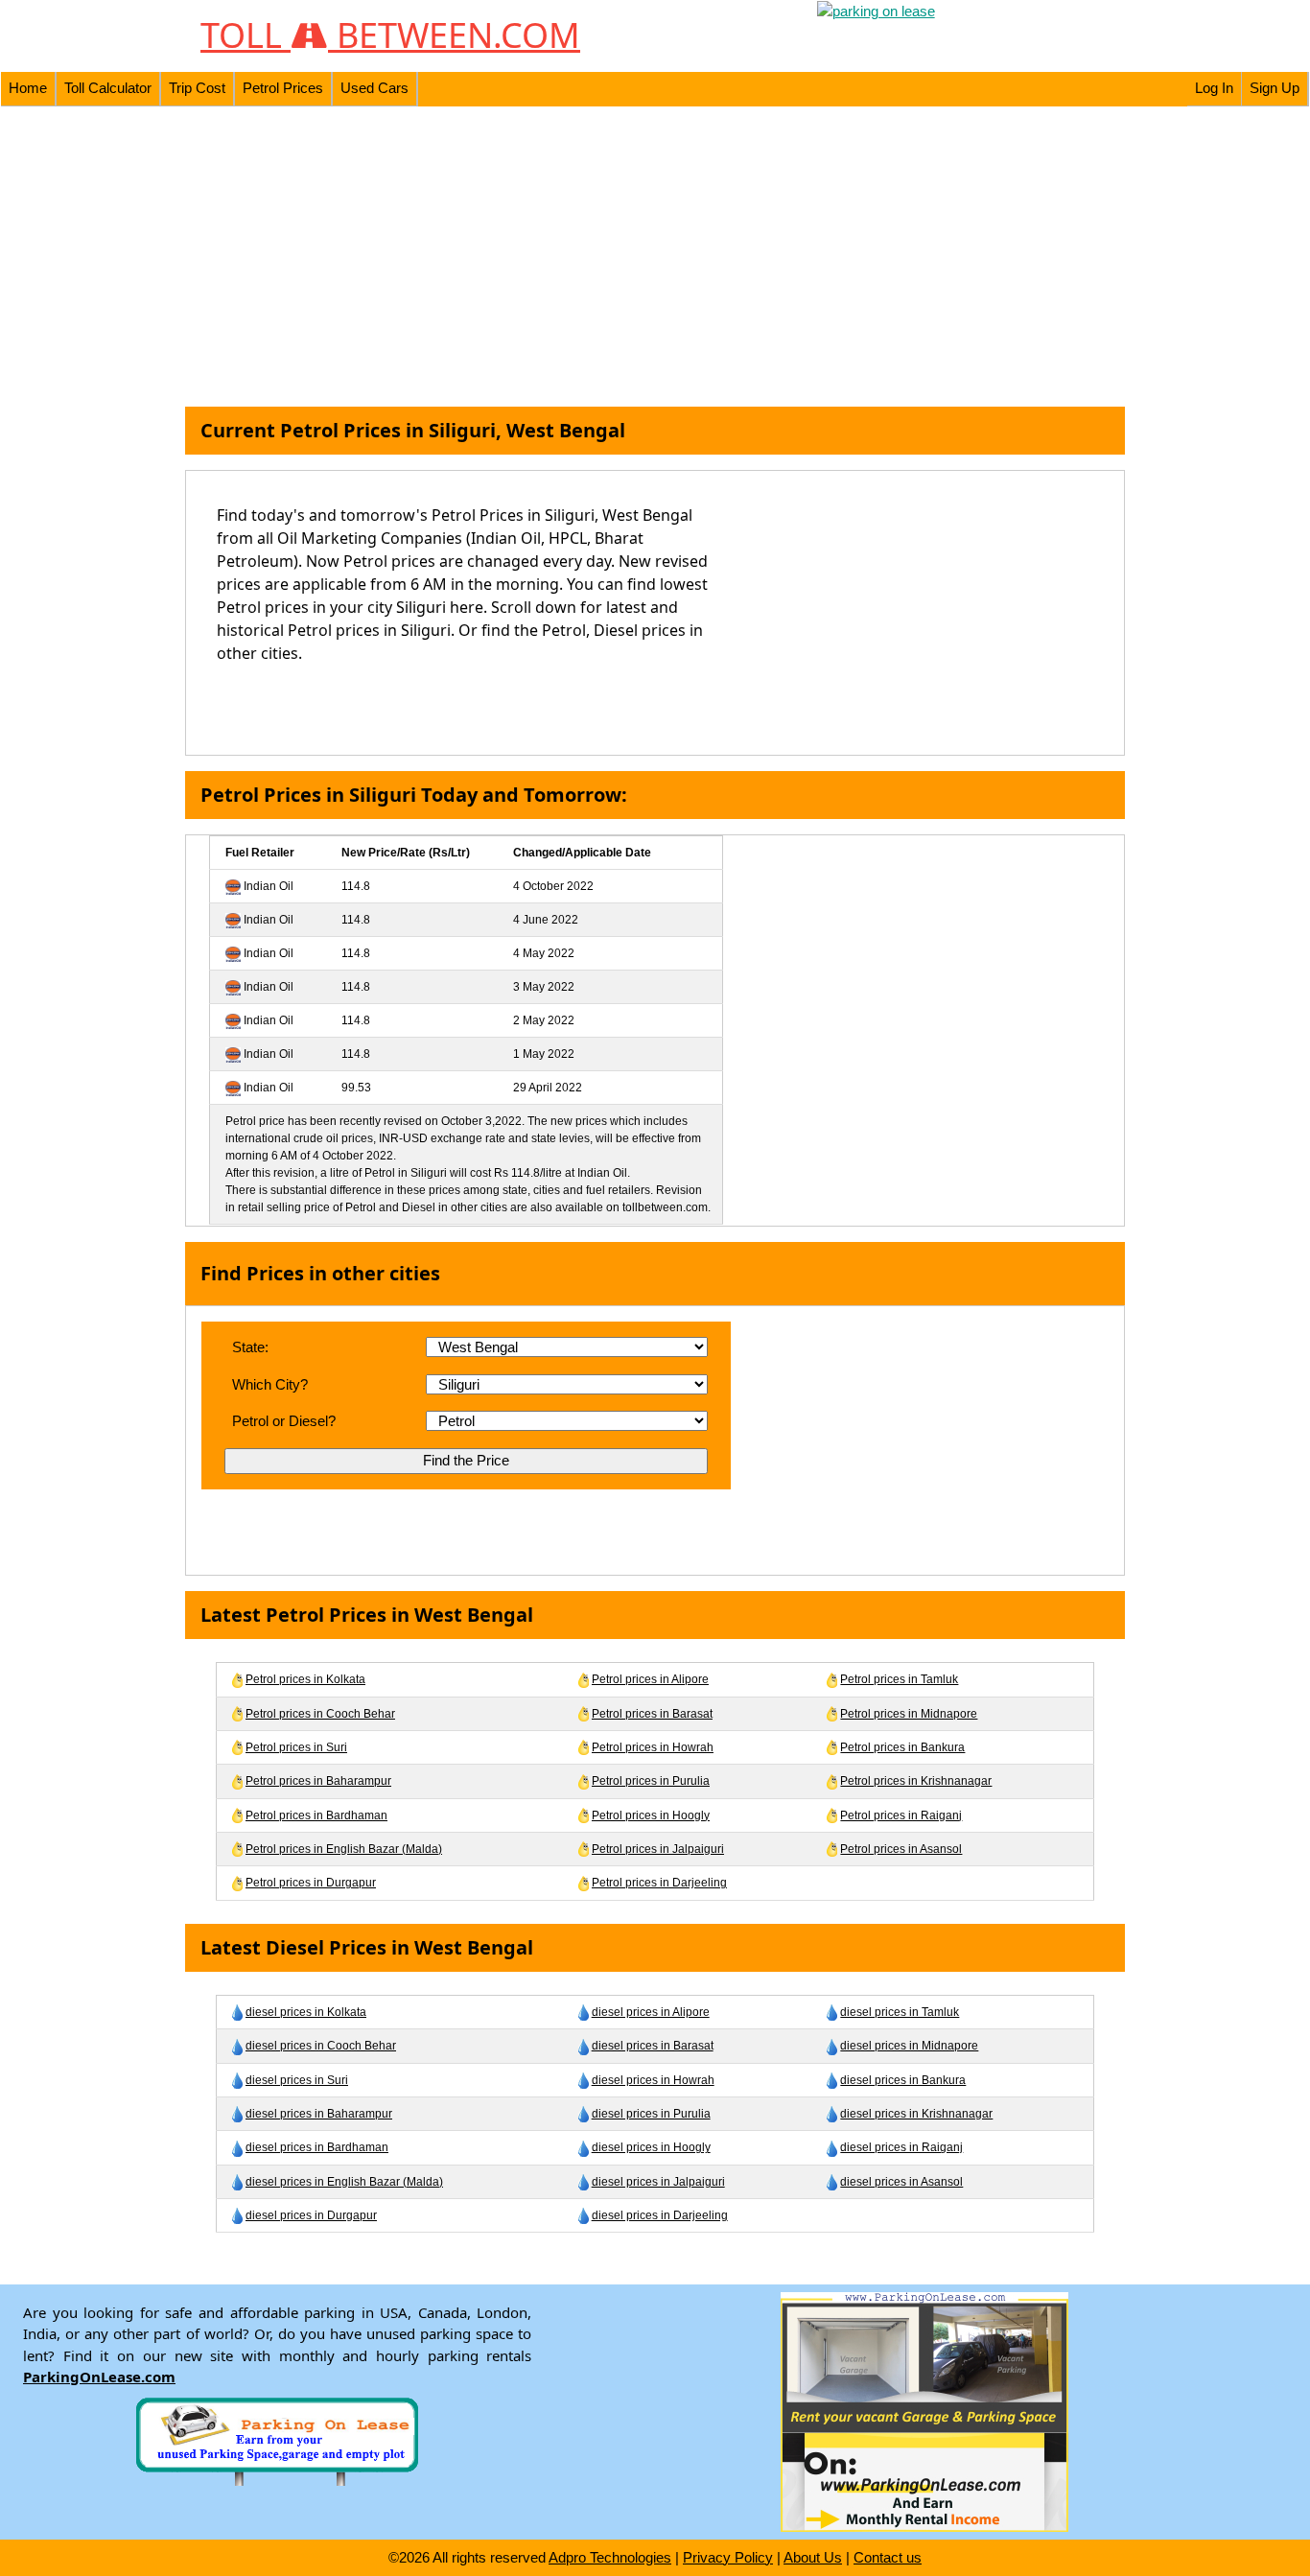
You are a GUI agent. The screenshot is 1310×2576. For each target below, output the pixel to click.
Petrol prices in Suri (296, 1747)
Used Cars (374, 88)
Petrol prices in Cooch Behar (320, 1714)
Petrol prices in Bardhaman (316, 1815)
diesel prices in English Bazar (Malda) (344, 2182)
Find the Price (466, 1460)
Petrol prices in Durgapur (311, 1883)
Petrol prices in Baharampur (318, 1781)
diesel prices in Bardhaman (317, 2147)
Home (28, 88)
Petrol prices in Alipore (650, 1679)
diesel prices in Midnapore (909, 2046)
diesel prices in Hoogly (651, 2147)
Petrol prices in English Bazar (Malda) (344, 1849)
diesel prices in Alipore (651, 2012)
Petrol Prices (283, 88)
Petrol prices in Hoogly (651, 1815)
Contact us (888, 2557)
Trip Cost (197, 88)
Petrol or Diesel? (284, 1421)
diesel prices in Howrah (653, 2080)
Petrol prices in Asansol (901, 1849)
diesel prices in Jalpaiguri (658, 2182)
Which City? (270, 1384)
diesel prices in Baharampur (319, 2114)
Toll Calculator (108, 88)
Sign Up (1275, 88)
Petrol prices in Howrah (653, 1747)
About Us (813, 2557)
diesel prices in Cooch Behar (321, 2046)
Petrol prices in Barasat (652, 1714)
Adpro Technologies (610, 2557)
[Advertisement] (655, 257)
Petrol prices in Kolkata (305, 1679)
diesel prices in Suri (297, 2080)
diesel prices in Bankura (903, 2080)
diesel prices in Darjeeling (660, 2215)
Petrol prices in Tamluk (899, 1679)
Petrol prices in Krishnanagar (916, 1781)
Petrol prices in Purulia (651, 1781)
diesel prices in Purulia (651, 2114)
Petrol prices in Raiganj (901, 1815)
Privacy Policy (728, 2557)
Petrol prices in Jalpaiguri (658, 1849)
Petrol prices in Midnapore (909, 1714)
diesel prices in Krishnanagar (916, 2114)
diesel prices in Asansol (901, 2182)
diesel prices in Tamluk (900, 2012)
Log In (1214, 88)
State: (250, 1347)
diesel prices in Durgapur (311, 2215)
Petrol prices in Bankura (902, 1747)
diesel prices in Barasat (653, 2046)
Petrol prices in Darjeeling (659, 1883)
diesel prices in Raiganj (901, 2147)
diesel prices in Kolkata (306, 2012)
